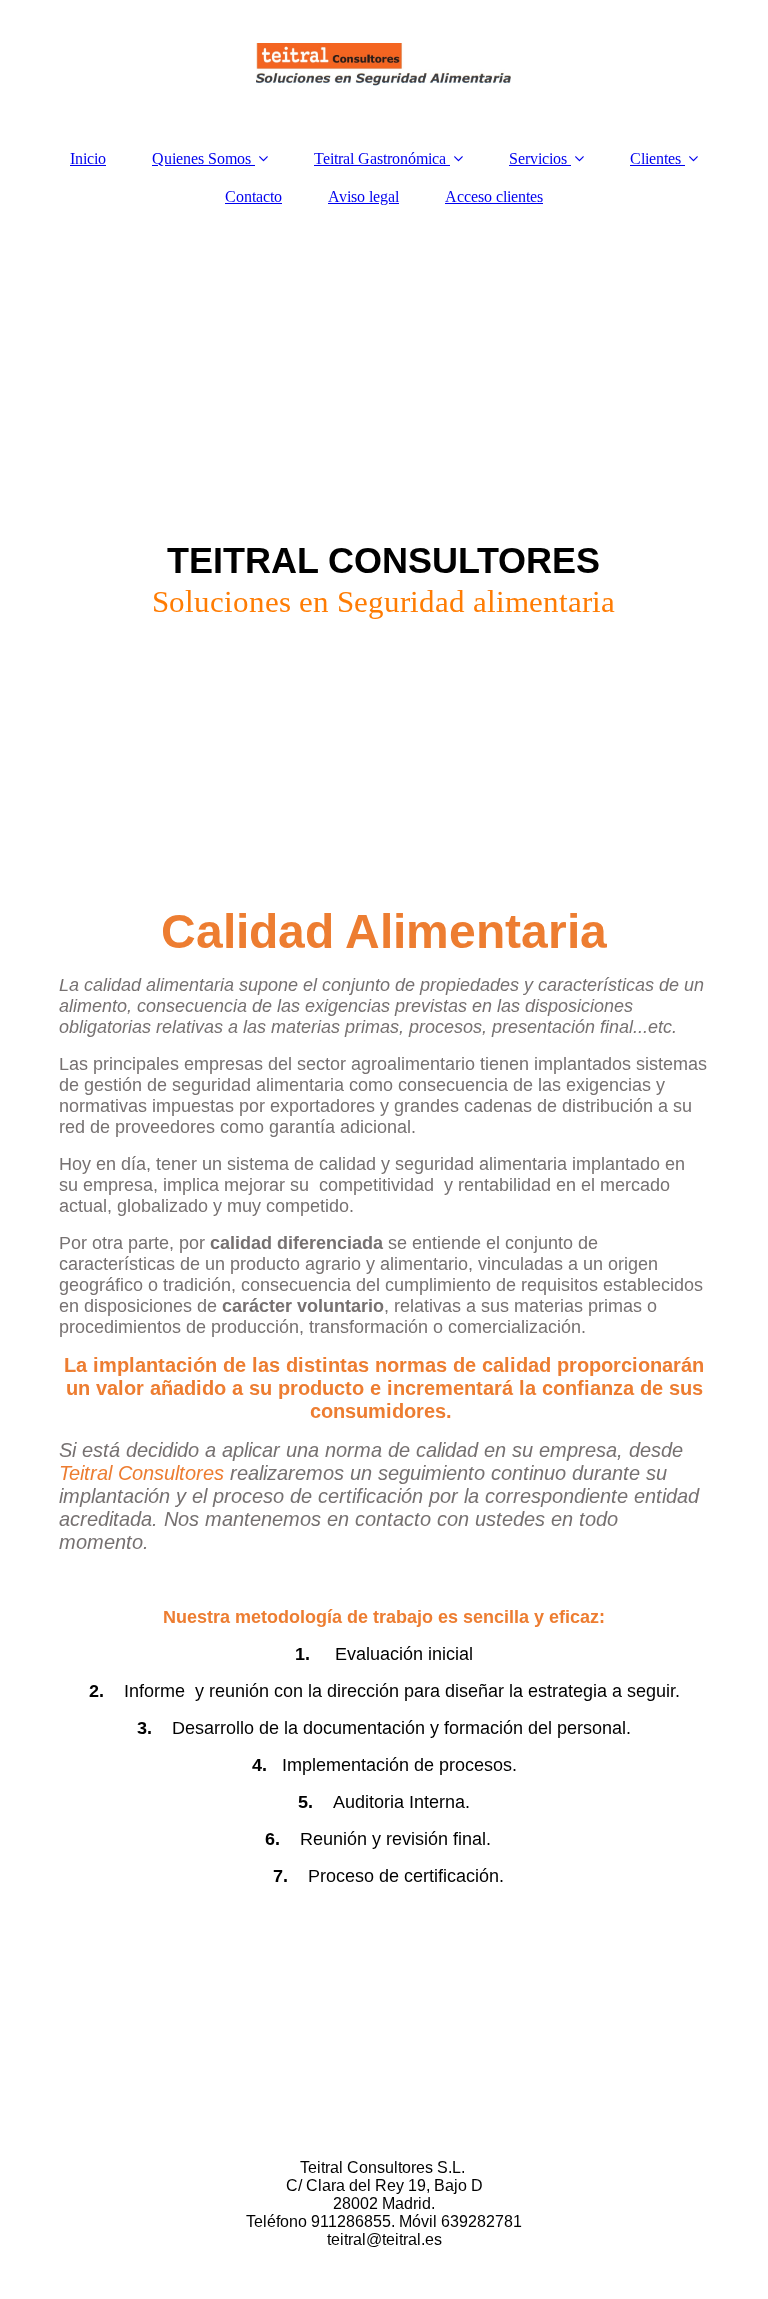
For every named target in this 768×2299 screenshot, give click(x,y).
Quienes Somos (201, 158)
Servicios (538, 158)
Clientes (655, 158)
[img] (384, 65)
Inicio (88, 158)
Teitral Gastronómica (380, 158)
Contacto (253, 196)
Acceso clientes (494, 196)
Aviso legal (363, 196)
